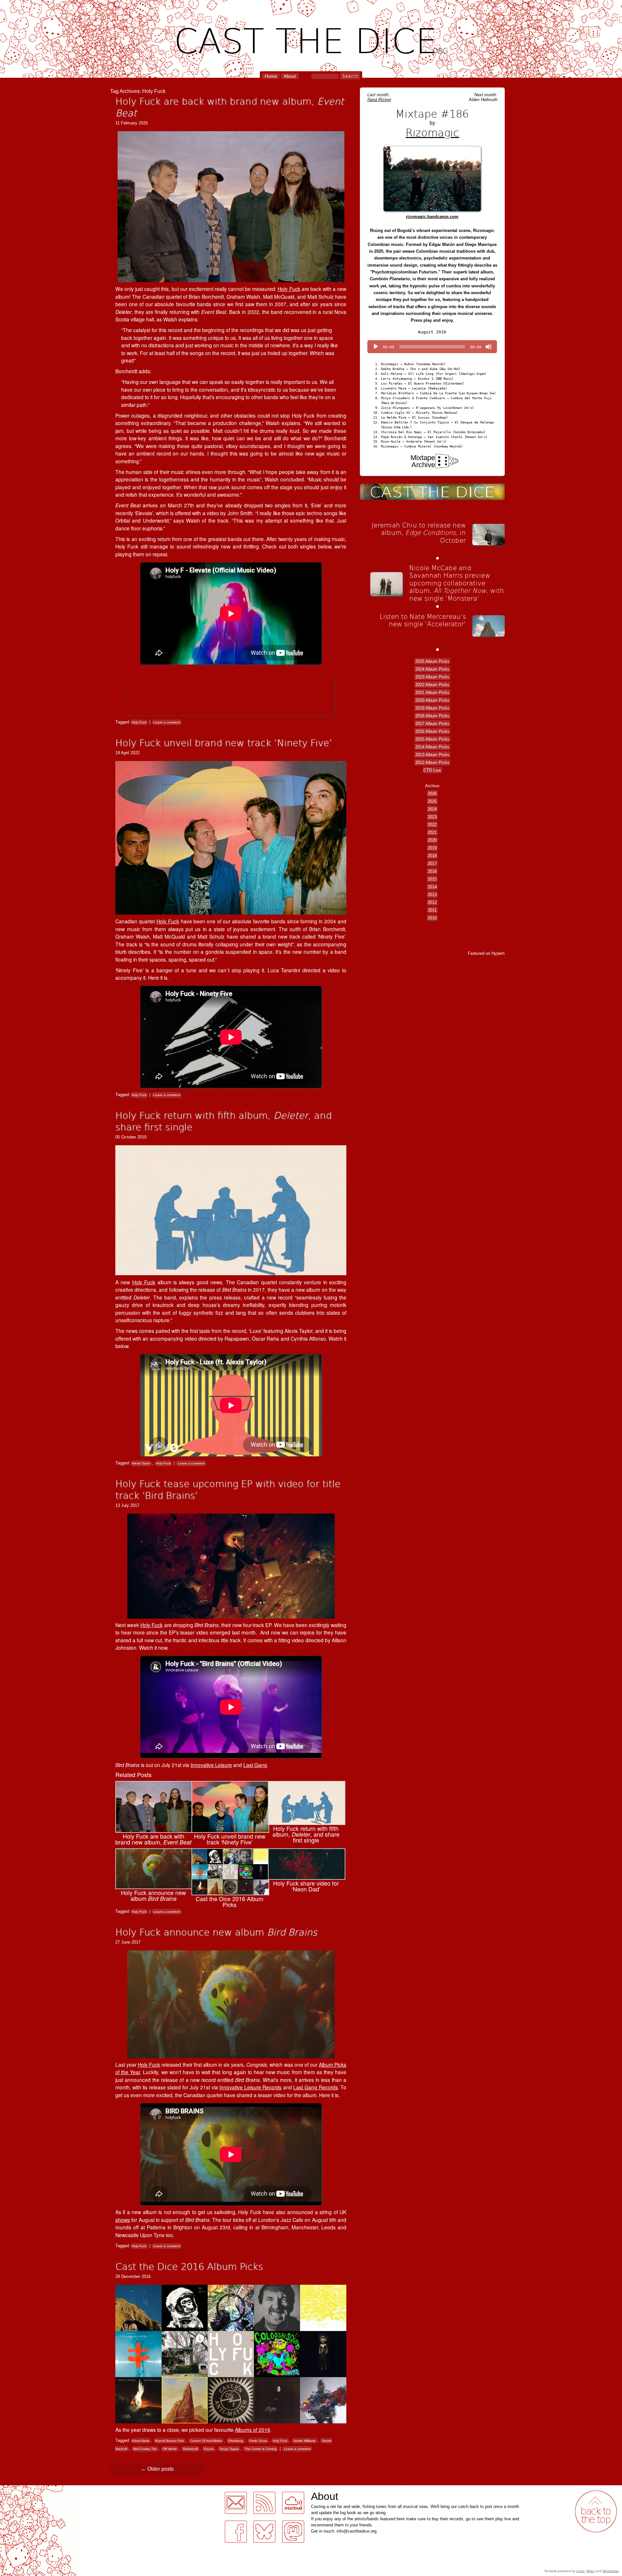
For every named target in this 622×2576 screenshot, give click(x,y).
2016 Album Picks (432, 731)
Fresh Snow (258, 2441)
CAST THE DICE (311, 39)
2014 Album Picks (432, 747)
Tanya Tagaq (229, 2449)
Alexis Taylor (141, 1463)
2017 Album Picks (432, 724)
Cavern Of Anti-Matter (206, 2441)
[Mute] (489, 347)
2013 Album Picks (432, 755)
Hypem (498, 953)
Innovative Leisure (211, 1765)
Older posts (157, 2469)
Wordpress (610, 2571)
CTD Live (432, 770)
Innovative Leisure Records (250, 2087)
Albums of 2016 (253, 2430)
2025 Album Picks (432, 661)
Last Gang (255, 1765)
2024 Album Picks (432, 669)
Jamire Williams (304, 2441)
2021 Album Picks (432, 693)
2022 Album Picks (432, 685)
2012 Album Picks (432, 762)
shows (123, 2220)
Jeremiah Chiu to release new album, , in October (419, 532)
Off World (170, 2449)
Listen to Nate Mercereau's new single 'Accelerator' (423, 620)
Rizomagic (432, 132)
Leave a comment (167, 722)
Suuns (209, 2449)
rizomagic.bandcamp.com (432, 217)
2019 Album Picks (432, 708)
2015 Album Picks (432, 739)
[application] (432, 347)
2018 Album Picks (432, 716)
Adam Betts (141, 2441)
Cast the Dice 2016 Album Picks (189, 2266)
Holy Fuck (289, 289)
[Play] (376, 347)
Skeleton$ (190, 2449)
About (290, 76)
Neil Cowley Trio (145, 2449)
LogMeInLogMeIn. (21, 2489)
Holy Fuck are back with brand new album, (230, 107)
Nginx (591, 2571)
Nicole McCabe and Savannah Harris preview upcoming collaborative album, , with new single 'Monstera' (457, 583)
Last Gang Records (315, 2087)
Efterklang (236, 2441)
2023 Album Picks (432, 677)
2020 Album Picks (432, 700)
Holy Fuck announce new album (216, 1932)
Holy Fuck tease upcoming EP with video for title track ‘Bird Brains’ (228, 1489)
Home (271, 76)
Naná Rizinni (379, 100)
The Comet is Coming (261, 2449)
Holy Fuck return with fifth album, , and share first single (223, 1121)
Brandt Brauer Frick (170, 2441)
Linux (580, 2571)
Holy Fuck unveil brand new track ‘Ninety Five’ (224, 742)
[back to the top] (596, 2511)
